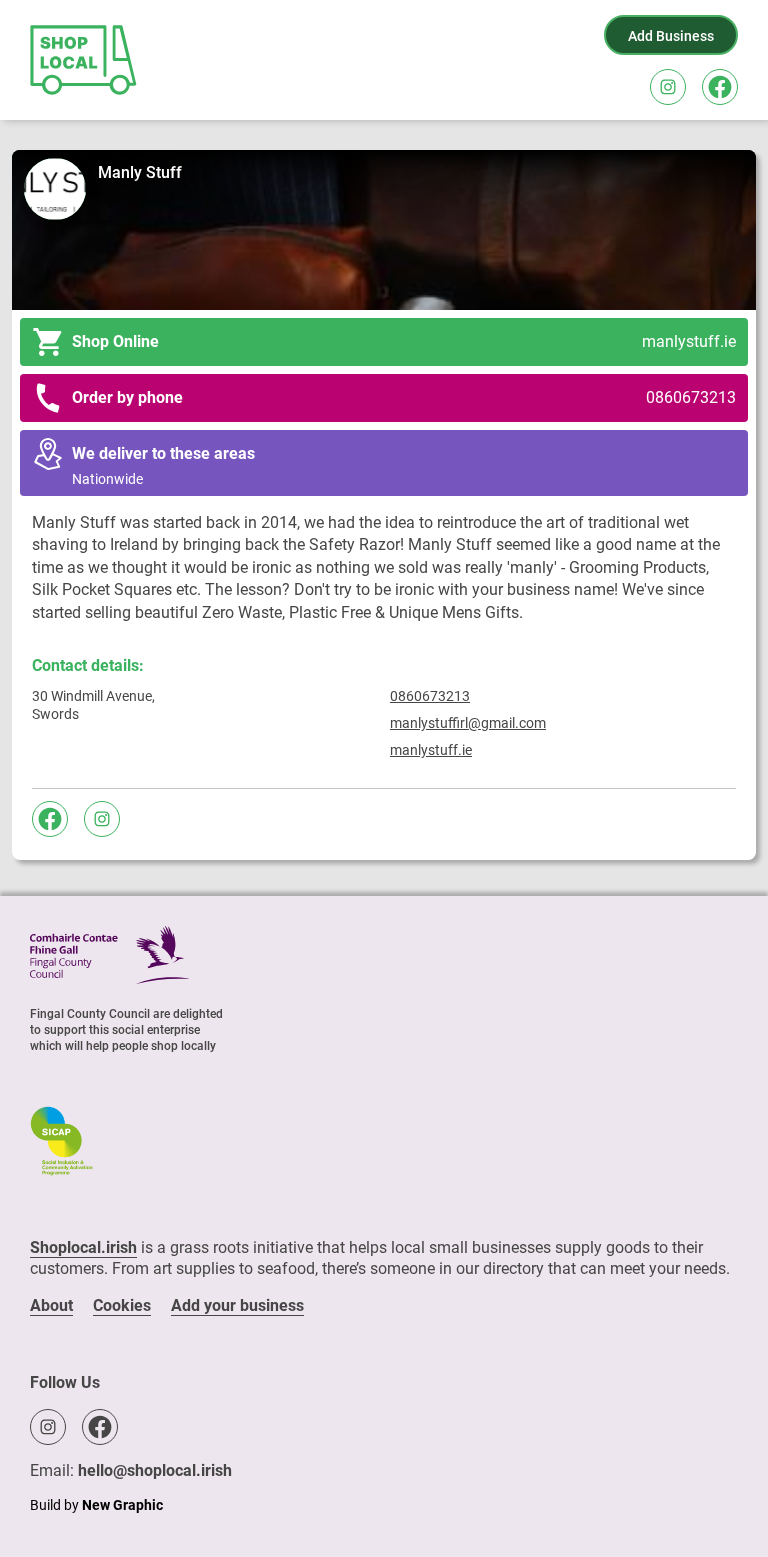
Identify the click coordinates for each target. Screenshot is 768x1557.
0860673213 (430, 696)
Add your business (237, 1305)
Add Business (671, 36)
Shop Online (404, 341)
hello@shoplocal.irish (155, 1470)
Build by (96, 1505)
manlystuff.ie (431, 750)
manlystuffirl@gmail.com (468, 723)
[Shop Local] (85, 60)
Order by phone (404, 397)
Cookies (122, 1305)
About (51, 1305)
